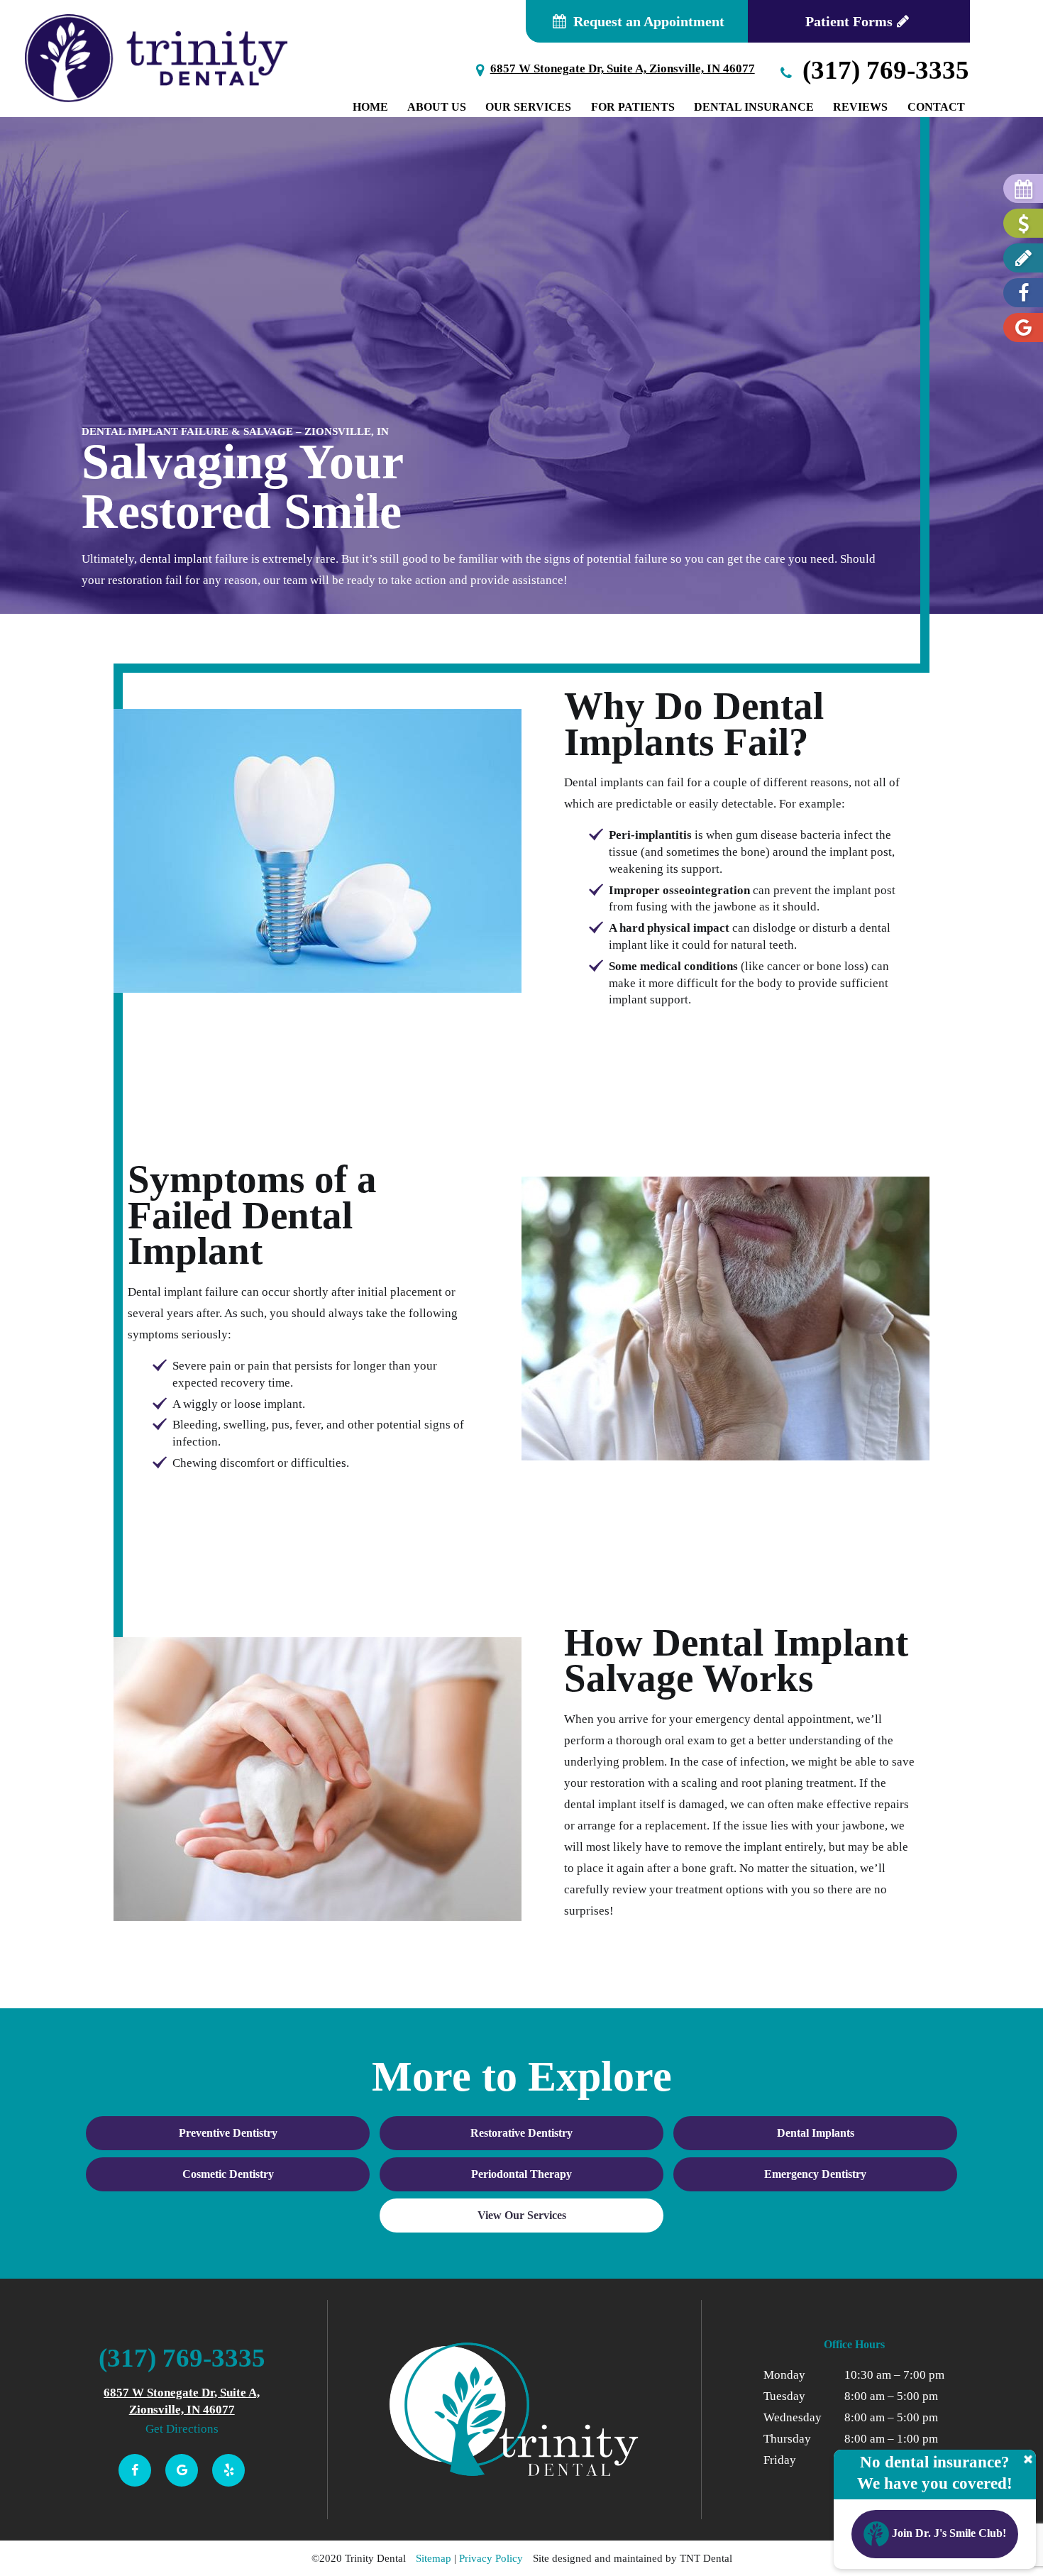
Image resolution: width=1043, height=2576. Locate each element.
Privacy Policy (491, 2558)
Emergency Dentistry (815, 2174)
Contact (936, 107)
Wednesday (793, 2417)
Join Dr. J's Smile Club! (948, 2533)
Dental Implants (816, 2133)
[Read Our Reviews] (1023, 327)
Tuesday (784, 2396)
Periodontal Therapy (521, 2174)
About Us (437, 107)
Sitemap (434, 2558)
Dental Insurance (754, 107)
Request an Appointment (647, 21)
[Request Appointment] (1023, 188)
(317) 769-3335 (883, 70)
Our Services (528, 107)
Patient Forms (849, 21)
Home (370, 107)
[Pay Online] (1023, 223)
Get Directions (182, 2429)
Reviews (860, 107)
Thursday (787, 2439)
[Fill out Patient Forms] (1023, 258)
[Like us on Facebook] (1023, 293)
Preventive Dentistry (228, 2133)
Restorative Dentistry (521, 2133)
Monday (784, 2375)
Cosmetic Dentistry (228, 2174)
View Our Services (522, 2215)
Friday (780, 2460)
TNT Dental (706, 2558)
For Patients (633, 107)
